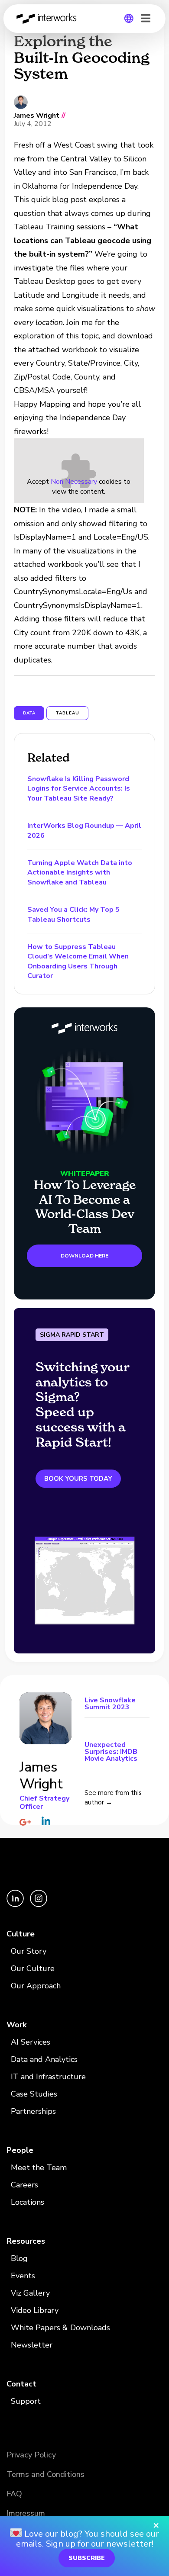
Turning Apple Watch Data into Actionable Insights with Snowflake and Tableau (80, 873)
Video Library (35, 2310)
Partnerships (33, 2111)
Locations (28, 2202)
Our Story (29, 1951)
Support (26, 2401)
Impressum (26, 2513)
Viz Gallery (30, 2293)
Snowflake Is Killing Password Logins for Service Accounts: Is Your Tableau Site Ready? (79, 789)
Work (16, 2025)
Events (23, 2276)
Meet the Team (39, 2168)
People (20, 2150)
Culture (21, 1934)
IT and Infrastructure (48, 2077)
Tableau (67, 713)
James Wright (37, 116)
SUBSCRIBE (87, 2558)
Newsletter (32, 2345)
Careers (24, 2185)
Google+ (25, 1822)
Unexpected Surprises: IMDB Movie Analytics (111, 1751)
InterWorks (49, 19)
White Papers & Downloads (60, 2328)
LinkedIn (46, 1821)
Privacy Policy (31, 2455)
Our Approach (36, 1986)
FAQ (14, 2494)
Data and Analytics (44, 2059)
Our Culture (33, 1968)
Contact (21, 2384)
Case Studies (34, 2094)
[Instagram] (39, 1905)
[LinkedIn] (16, 1905)
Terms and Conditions (45, 2474)
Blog (19, 2258)
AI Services (31, 2042)
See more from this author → (113, 1798)
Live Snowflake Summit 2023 (110, 1704)
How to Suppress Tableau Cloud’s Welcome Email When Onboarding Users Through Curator (78, 961)
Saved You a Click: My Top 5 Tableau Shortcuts (73, 914)
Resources (26, 2241)
